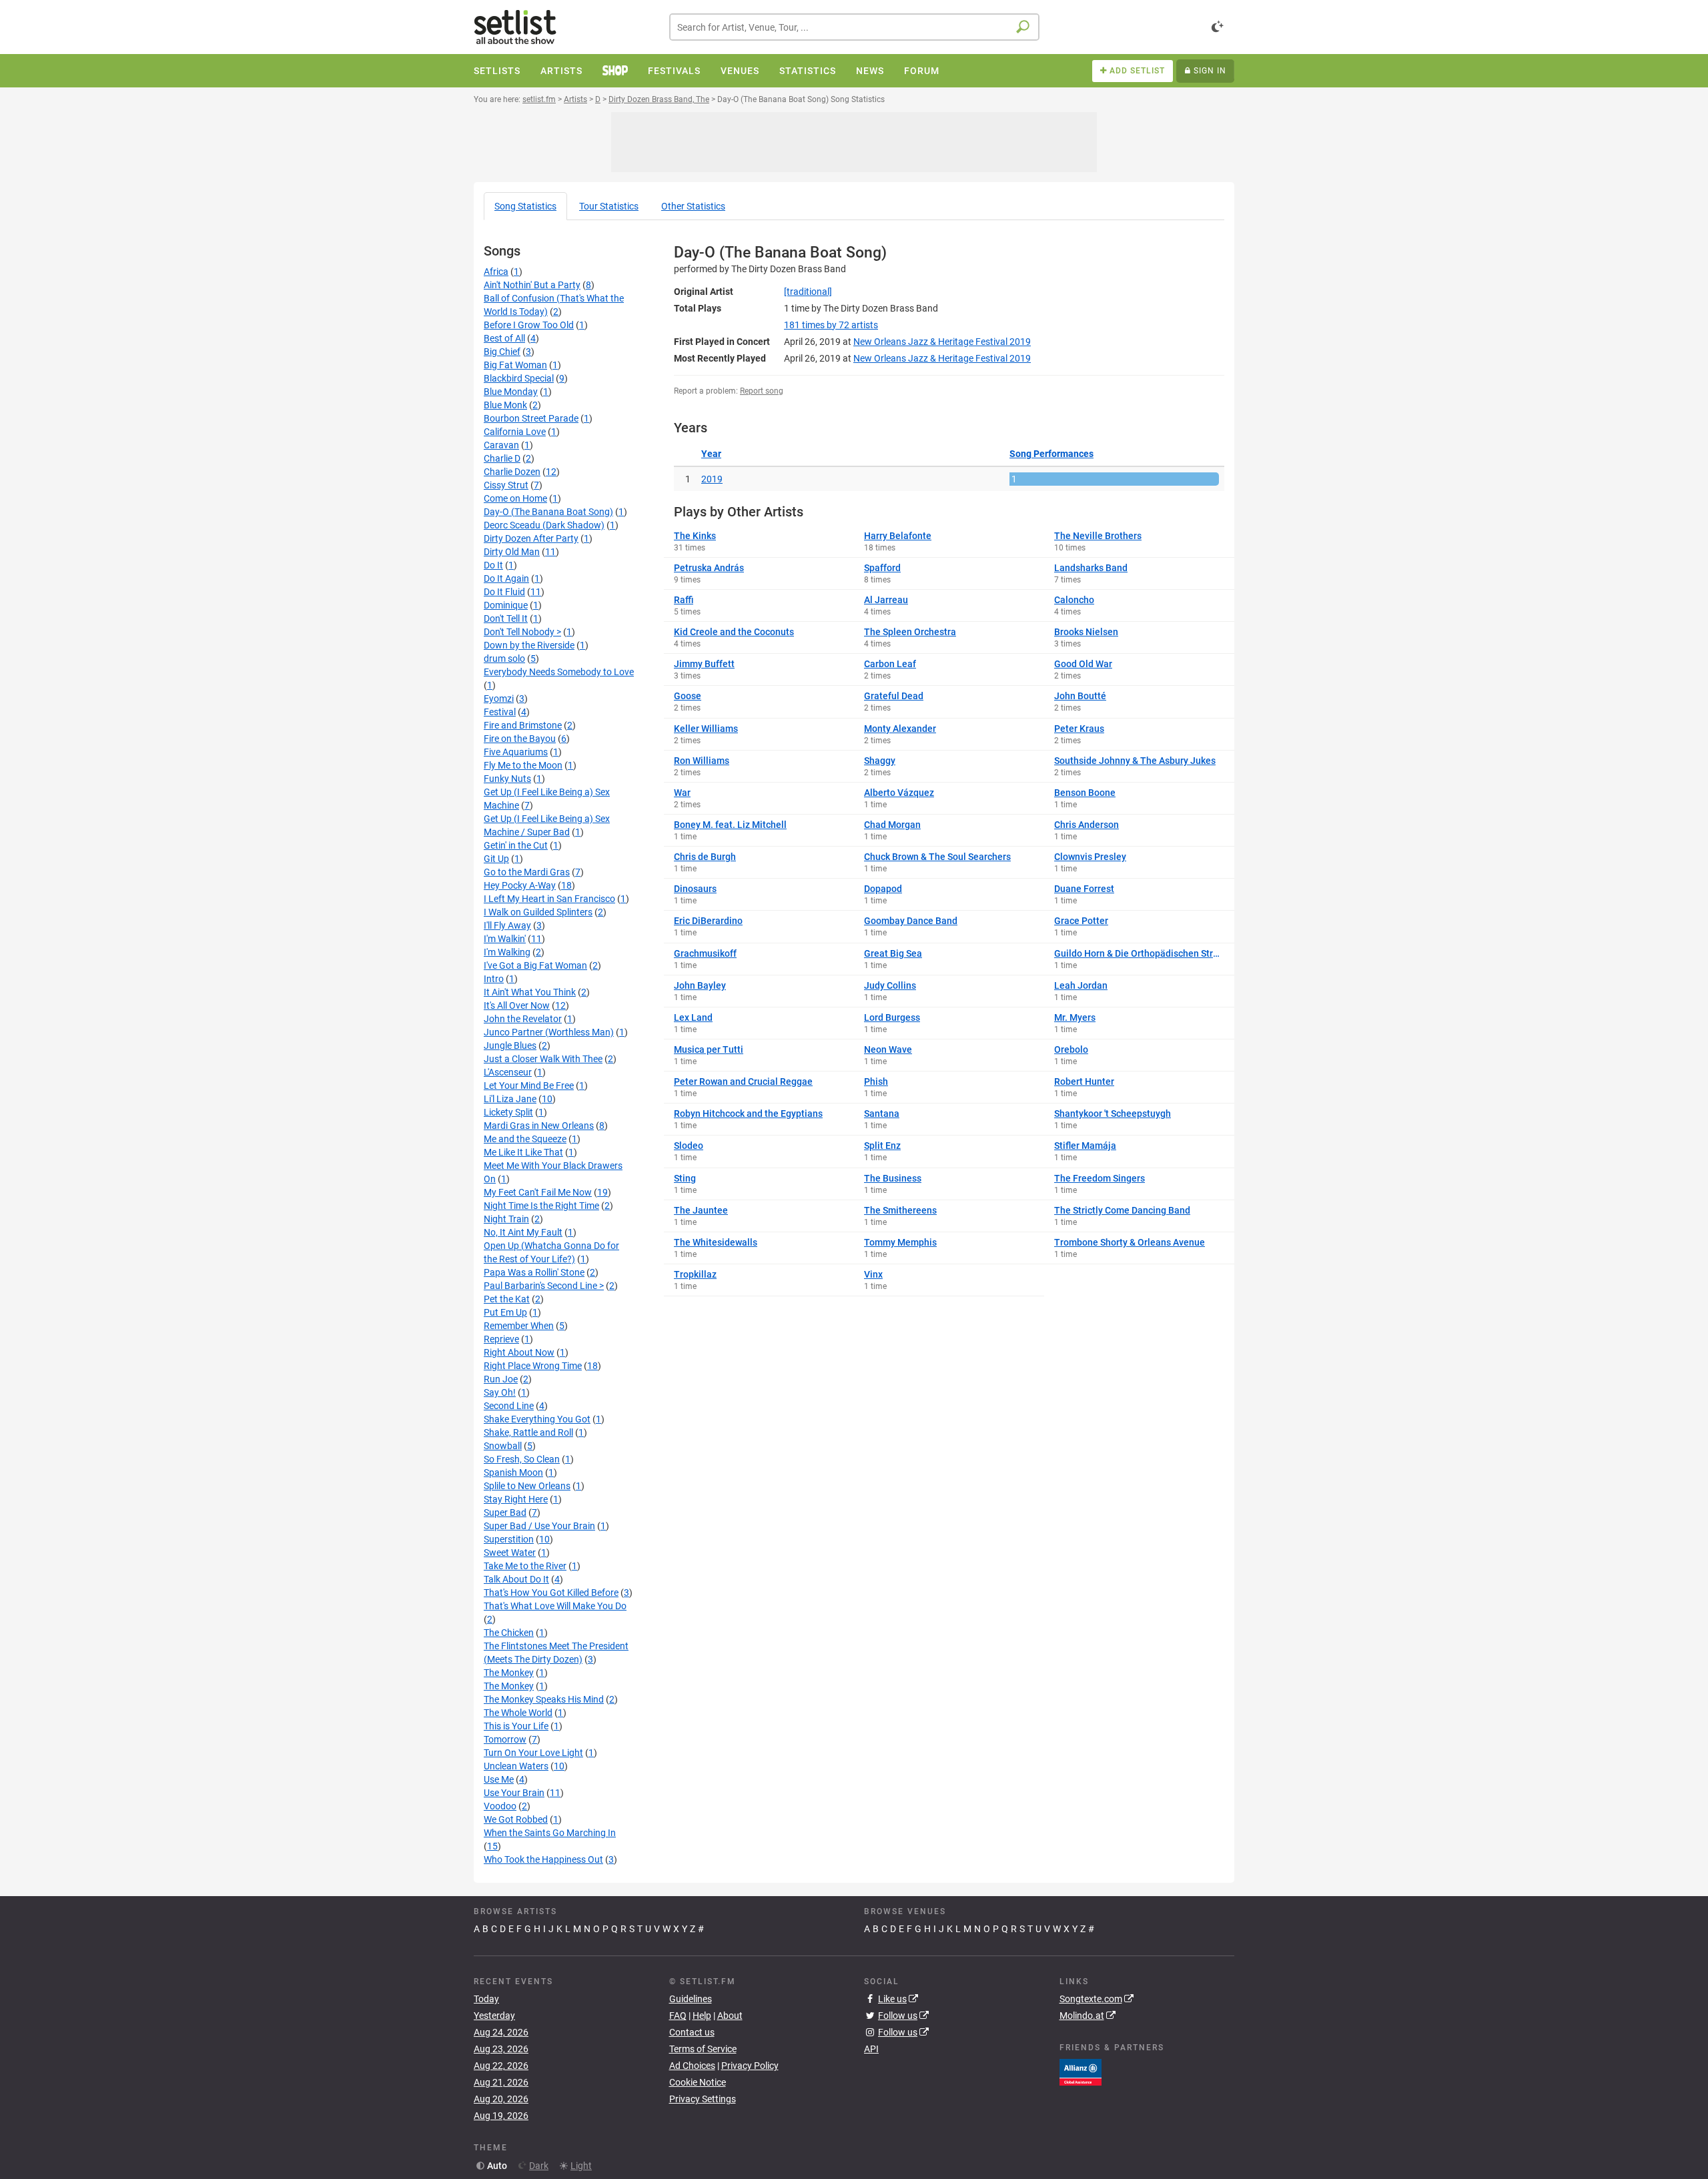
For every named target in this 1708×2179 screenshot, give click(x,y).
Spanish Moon (513, 1472)
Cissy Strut (506, 485)
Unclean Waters (516, 1766)
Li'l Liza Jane (510, 1099)
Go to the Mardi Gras (527, 872)
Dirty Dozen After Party (531, 538)
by (831, 325)
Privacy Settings (703, 2099)
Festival (500, 712)
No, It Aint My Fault (523, 1232)
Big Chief (502, 352)
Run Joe (501, 1379)
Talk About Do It (516, 1579)
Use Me (499, 1779)
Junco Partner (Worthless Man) (549, 1032)
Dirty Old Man (512, 552)
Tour (609, 206)
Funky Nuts (507, 779)
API (871, 2049)
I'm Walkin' (505, 939)
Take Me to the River (525, 1566)
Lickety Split (508, 1112)
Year (711, 454)
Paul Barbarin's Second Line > (544, 1286)
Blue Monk (505, 405)
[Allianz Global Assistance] (1081, 2071)
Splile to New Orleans (527, 1486)
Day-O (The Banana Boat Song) (548, 512)
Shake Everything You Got (537, 1419)
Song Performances (1051, 454)
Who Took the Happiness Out (543, 1859)
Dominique (506, 605)
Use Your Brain (514, 1793)
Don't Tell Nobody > (522, 632)
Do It (493, 565)
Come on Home (515, 498)
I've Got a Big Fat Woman (535, 965)
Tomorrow (505, 1739)
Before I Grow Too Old (529, 325)
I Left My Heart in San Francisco (549, 899)
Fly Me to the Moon (523, 765)
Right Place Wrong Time (533, 1366)
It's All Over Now (517, 1005)
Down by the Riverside (529, 645)
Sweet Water (510, 1553)
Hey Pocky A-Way (520, 885)
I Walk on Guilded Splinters (538, 912)
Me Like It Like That (523, 1152)
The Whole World (518, 1713)
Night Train (506, 1219)
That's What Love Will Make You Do (555, 1606)
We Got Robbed (516, 1819)
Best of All (504, 338)
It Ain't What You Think (530, 992)
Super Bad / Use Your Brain (539, 1526)
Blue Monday (511, 392)
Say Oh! (500, 1392)
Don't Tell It (506, 618)
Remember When (519, 1326)
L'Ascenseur (508, 1072)
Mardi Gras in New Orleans (539, 1126)
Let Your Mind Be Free (529, 1085)
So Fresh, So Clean (522, 1459)
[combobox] (854, 27)
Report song (762, 391)
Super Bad (505, 1512)
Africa (496, 272)
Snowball (503, 1446)
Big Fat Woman (515, 365)
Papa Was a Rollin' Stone (534, 1272)
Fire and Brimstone (523, 725)
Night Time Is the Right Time (541, 1206)
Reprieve (501, 1339)
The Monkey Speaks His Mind (544, 1699)
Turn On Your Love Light (533, 1753)
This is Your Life (516, 1726)
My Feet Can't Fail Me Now (538, 1192)
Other (693, 206)
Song (525, 206)
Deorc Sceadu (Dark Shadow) (544, 525)
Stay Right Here (516, 1499)
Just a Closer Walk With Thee (543, 1059)
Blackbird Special (519, 378)
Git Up (496, 859)
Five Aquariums (516, 752)
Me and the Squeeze (525, 1139)
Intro (494, 979)
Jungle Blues (510, 1045)
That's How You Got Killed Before (551, 1593)
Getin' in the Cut (516, 845)
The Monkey (509, 1673)
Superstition (509, 1539)
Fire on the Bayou (520, 739)
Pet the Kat (507, 1299)
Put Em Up (505, 1312)
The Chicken (509, 1633)
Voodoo (500, 1806)
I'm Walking (507, 952)
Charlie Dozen (512, 472)
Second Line (509, 1406)
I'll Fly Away (507, 925)
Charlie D (502, 458)
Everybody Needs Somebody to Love (559, 672)
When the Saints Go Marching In (550, 1833)
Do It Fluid (504, 592)
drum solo (504, 659)
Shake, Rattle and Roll (528, 1432)
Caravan (501, 445)
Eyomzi (499, 699)
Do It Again (506, 578)
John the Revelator (523, 1019)
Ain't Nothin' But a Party (532, 285)
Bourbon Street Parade (531, 418)
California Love (515, 432)
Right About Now (519, 1352)
